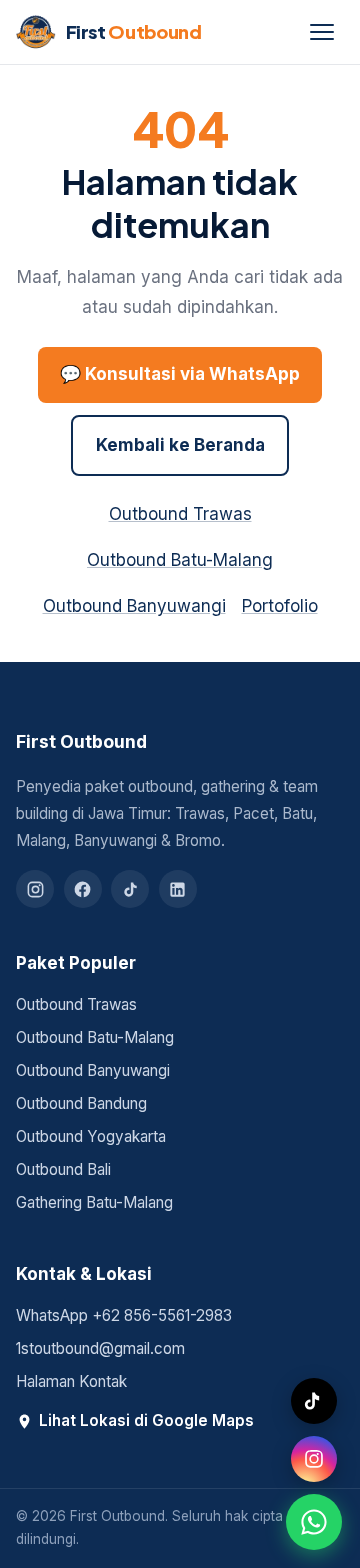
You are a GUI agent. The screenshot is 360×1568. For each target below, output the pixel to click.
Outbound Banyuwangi (134, 606)
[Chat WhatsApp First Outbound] (314, 1522)
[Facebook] (83, 889)
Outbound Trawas (180, 514)
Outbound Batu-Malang (180, 560)
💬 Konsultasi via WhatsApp (180, 374)
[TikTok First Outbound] (314, 1401)
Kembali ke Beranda (180, 445)
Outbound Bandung (81, 1103)
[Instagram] (35, 889)
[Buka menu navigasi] (322, 32)
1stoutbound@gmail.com (100, 1348)
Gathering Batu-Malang (94, 1202)
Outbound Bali (63, 1169)
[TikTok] (130, 889)
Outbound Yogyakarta (91, 1136)
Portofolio (280, 606)
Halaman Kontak (71, 1381)
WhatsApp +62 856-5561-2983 (124, 1315)
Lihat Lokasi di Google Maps (146, 1420)
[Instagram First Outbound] (314, 1459)
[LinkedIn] (178, 889)
